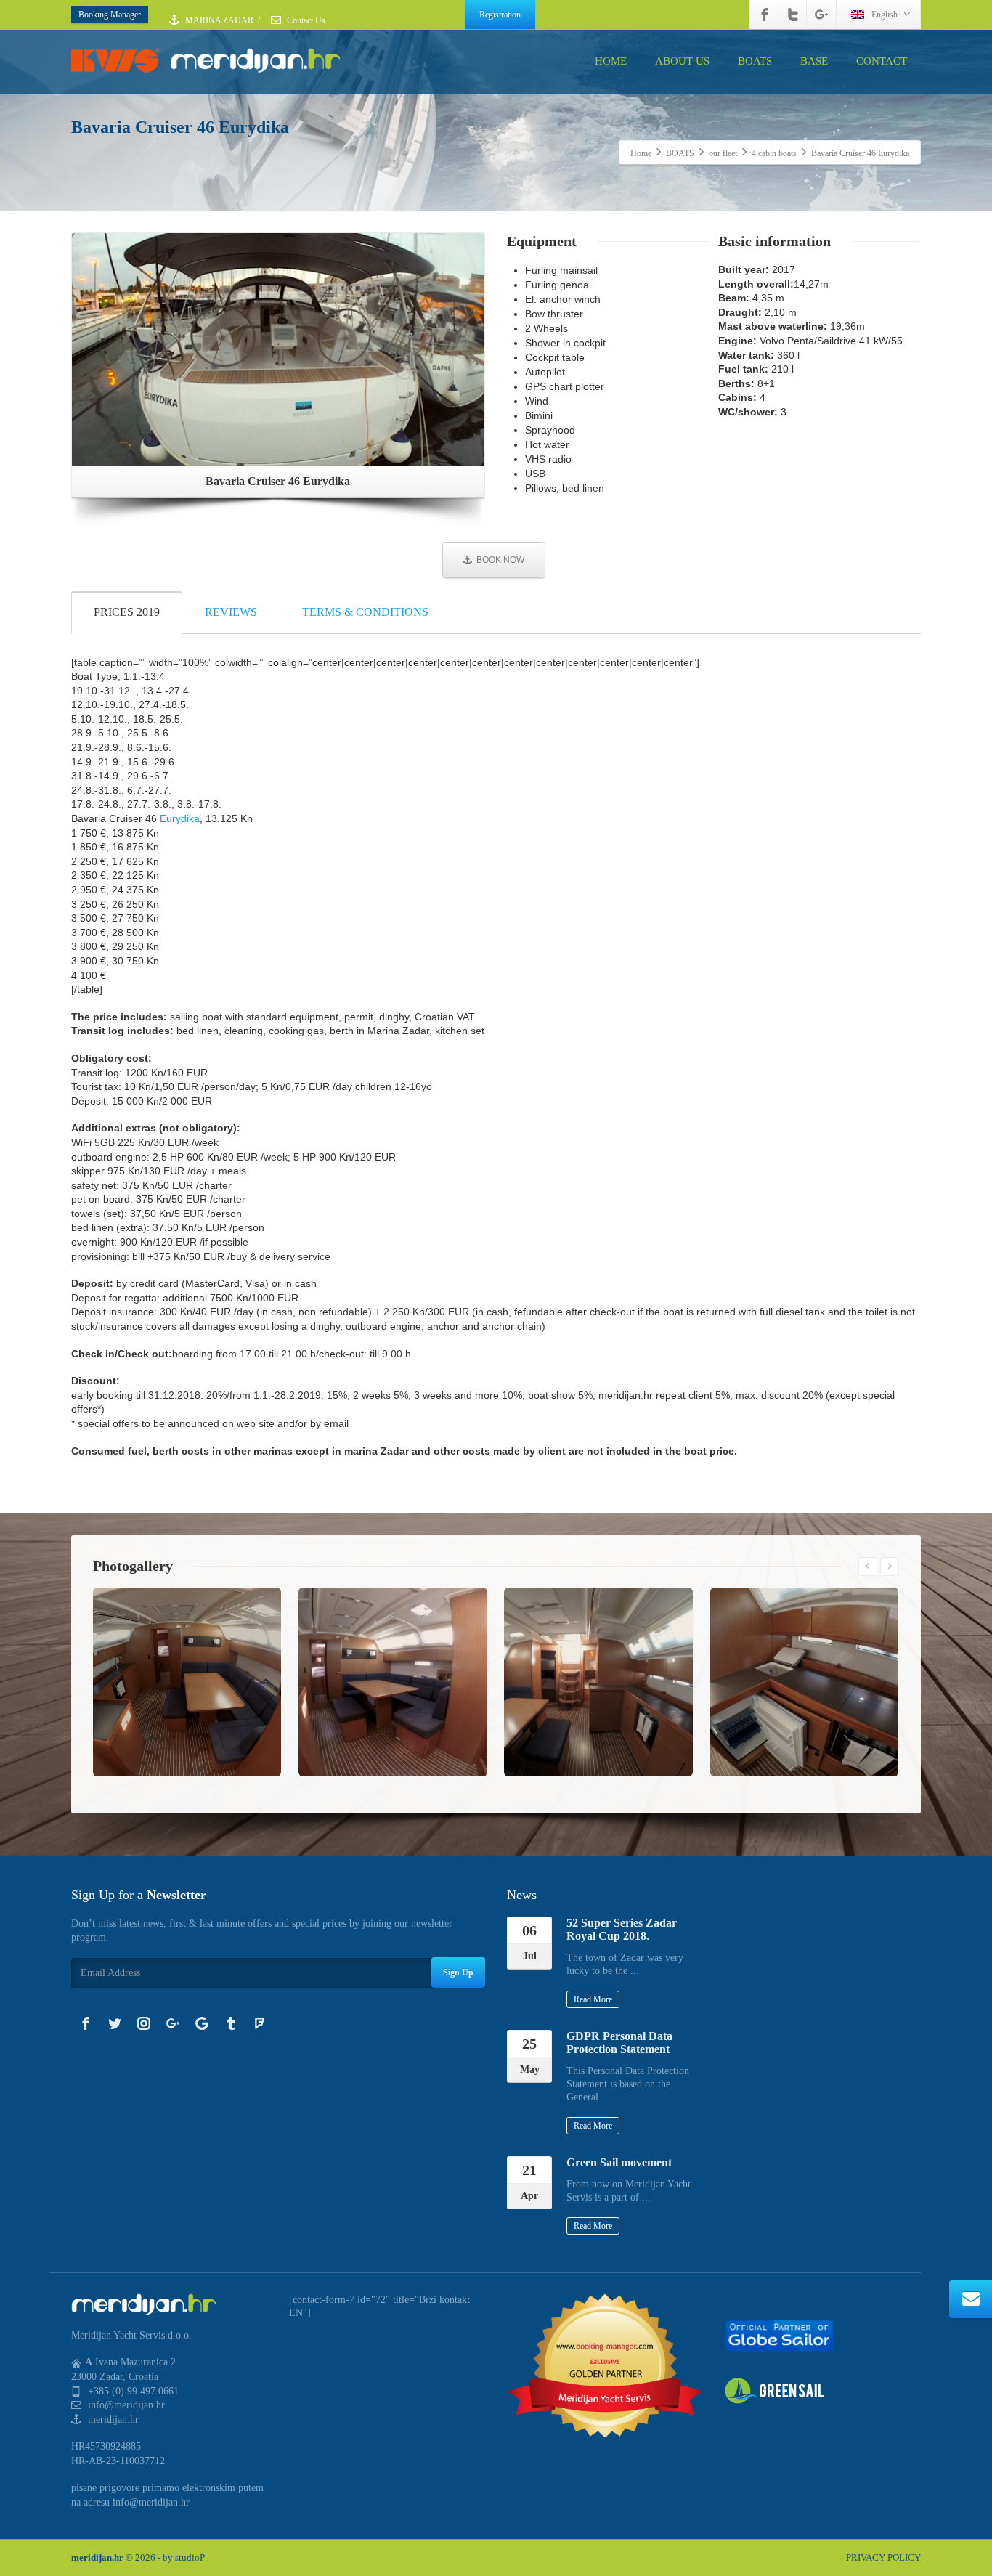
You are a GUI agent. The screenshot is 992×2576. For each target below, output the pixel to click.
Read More (593, 1999)
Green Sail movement (619, 2162)
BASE (814, 61)
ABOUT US (682, 61)
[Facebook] (765, 15)
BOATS (755, 61)
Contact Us (305, 20)
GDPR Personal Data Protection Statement (619, 2043)
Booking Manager (110, 15)
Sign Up (458, 1972)
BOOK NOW (500, 560)
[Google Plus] (821, 15)
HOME (611, 61)
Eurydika (180, 818)
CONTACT (882, 61)
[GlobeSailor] (779, 2335)
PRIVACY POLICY (883, 2557)
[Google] (202, 2023)
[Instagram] (144, 2023)
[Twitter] (793, 15)
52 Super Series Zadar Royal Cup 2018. (622, 1929)
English (885, 15)
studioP (190, 2557)
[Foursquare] (260, 2023)
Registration (500, 15)
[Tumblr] (231, 2023)
